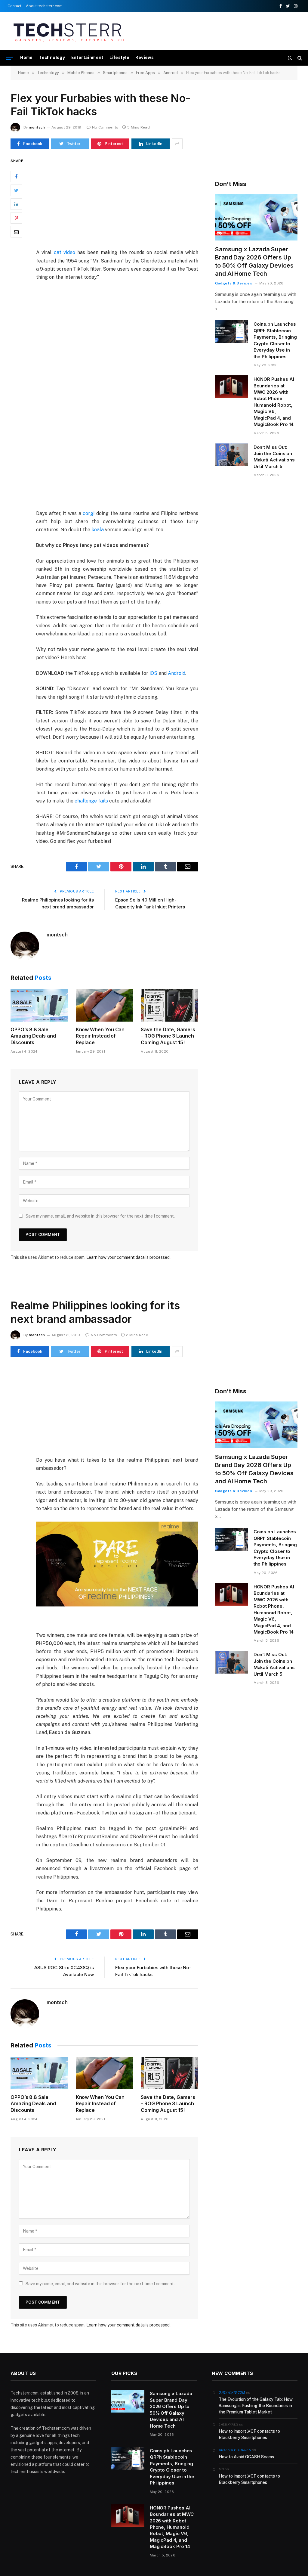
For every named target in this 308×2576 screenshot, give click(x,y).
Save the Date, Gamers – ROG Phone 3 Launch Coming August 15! (168, 1036)
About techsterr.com (44, 6)
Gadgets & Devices (234, 283)
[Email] (16, 232)
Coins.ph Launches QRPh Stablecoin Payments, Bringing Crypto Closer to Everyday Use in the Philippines (275, 340)
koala (98, 530)
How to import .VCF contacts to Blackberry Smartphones (249, 2434)
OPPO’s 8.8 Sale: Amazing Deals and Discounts (33, 1036)
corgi (89, 513)
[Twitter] (16, 190)
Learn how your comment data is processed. (128, 1257)
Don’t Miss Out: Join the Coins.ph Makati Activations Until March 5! (274, 457)
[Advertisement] (189, 30)
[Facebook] (16, 176)
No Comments (105, 127)
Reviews (145, 57)
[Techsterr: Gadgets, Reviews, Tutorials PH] (68, 31)
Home (26, 57)
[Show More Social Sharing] (177, 144)
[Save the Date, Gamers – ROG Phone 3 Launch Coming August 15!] (169, 1005)
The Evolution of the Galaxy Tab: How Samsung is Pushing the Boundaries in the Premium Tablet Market (256, 2406)
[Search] (299, 58)
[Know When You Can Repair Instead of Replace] (105, 1005)
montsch (37, 127)
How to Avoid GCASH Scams (246, 2457)
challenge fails (91, 801)
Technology (52, 57)
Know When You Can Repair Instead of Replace (100, 1036)
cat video (65, 252)
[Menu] (9, 58)
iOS (153, 673)
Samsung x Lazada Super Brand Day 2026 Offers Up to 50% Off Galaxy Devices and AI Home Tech (254, 262)
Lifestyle (119, 57)
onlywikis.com (232, 2392)
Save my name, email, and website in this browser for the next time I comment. (100, 1216)
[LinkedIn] (16, 204)
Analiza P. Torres (235, 2450)
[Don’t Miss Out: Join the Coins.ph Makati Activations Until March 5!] (232, 455)
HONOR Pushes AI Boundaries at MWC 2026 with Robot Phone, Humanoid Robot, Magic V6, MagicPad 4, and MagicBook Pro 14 (274, 402)
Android (177, 673)
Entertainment (87, 57)
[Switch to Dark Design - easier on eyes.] (290, 58)
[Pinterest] (16, 218)
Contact (14, 6)
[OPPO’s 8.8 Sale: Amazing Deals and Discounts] (39, 1005)
